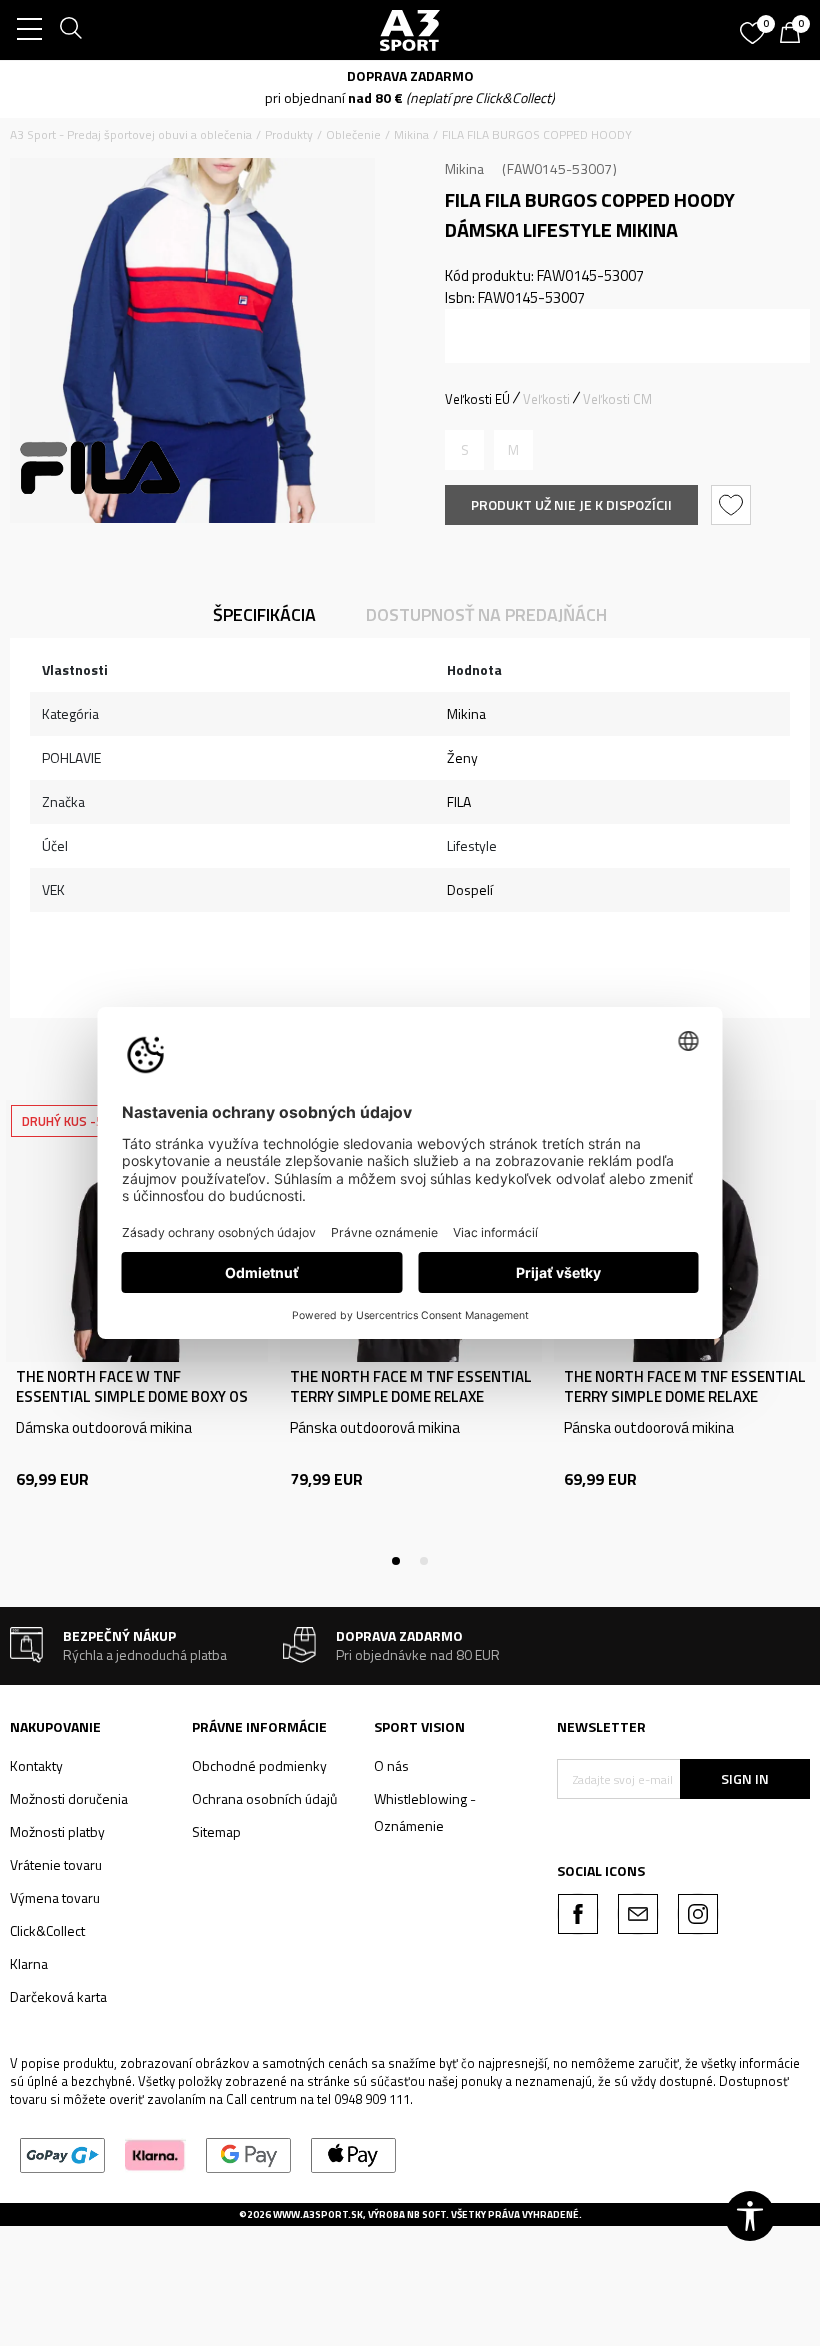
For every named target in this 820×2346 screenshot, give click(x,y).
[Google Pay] (248, 2153)
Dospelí (470, 889)
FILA (459, 801)
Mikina (411, 134)
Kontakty (36, 1765)
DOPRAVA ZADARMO (531, 75)
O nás (391, 1765)
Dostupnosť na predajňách (486, 614)
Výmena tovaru (55, 1897)
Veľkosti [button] (546, 399)
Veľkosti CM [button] (617, 399)
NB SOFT (426, 2214)
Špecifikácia (264, 614)
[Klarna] (155, 2153)
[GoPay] (62, 2153)
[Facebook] (578, 1914)
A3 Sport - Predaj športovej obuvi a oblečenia (131, 134)
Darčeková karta (58, 1996)
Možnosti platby (57, 1831)
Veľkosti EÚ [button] (477, 399)
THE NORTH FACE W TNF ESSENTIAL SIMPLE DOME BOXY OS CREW (132, 1397)
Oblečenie (353, 134)
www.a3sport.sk (318, 2214)
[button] (733, 505)
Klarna (29, 1963)
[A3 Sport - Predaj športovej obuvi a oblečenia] (409, 30)
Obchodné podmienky (259, 1765)
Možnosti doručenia (69, 1798)
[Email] (638, 1914)
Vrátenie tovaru (56, 1864)
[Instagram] (698, 1914)
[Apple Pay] (353, 2153)
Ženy (462, 757)
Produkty (289, 134)
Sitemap (216, 1831)
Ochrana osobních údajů (264, 1798)
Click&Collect (47, 1930)
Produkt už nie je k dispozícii (571, 504)
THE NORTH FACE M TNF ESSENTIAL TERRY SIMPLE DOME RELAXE (411, 1387)
